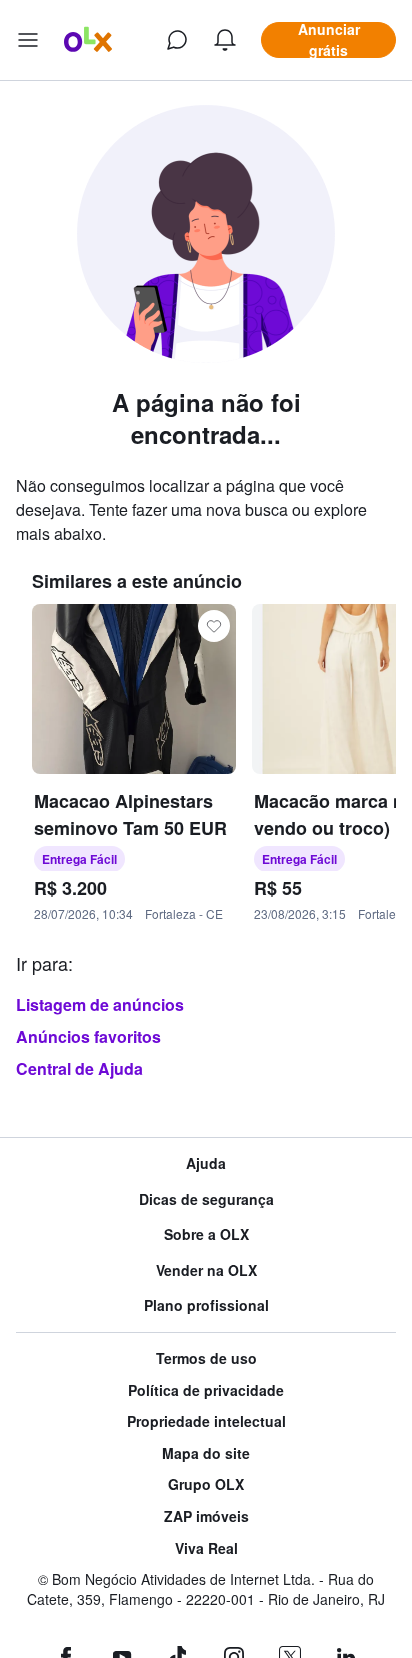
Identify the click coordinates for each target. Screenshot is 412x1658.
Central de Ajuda (79, 1068)
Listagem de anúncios (100, 1004)
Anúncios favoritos (88, 1036)
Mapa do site (206, 1453)
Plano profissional (206, 1305)
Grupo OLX (206, 1484)
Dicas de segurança (206, 1199)
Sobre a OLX (206, 1234)
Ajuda (206, 1163)
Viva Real (206, 1548)
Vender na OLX (206, 1270)
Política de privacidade (206, 1390)
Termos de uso (206, 1358)
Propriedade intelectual (206, 1421)
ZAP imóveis (206, 1516)
